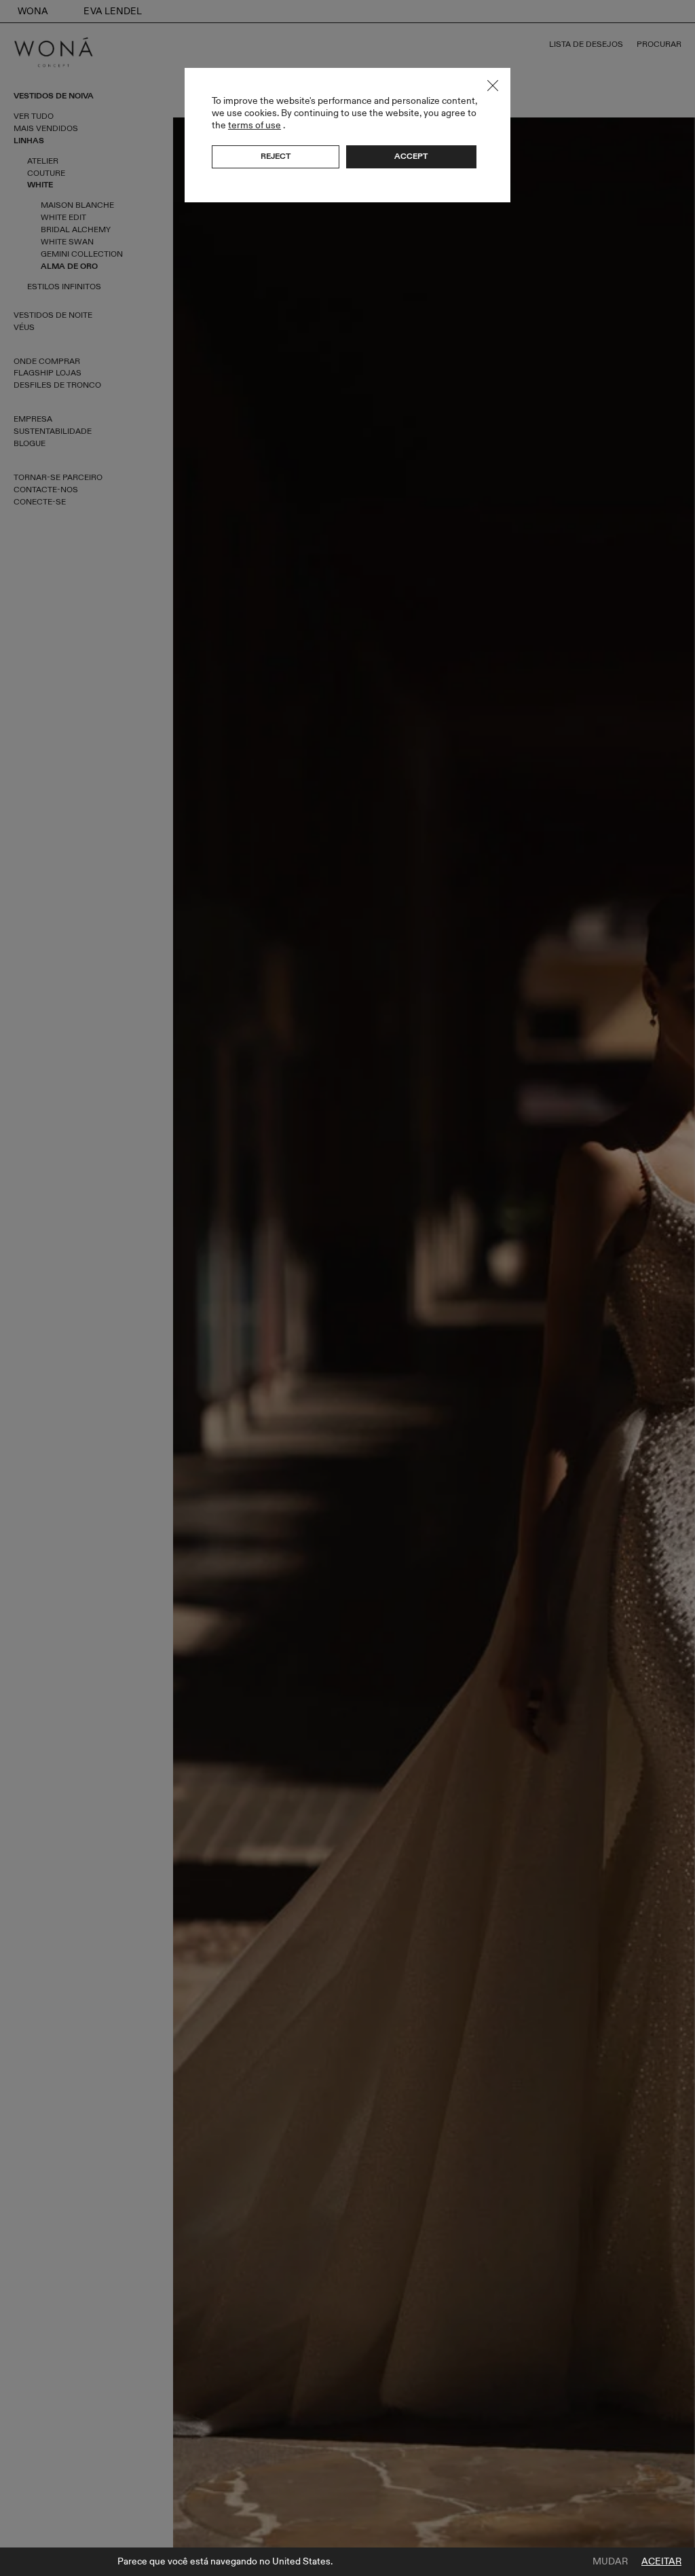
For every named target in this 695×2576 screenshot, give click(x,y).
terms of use (255, 125)
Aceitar (661, 2562)
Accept (411, 156)
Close (493, 86)
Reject (276, 156)
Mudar (610, 2562)
